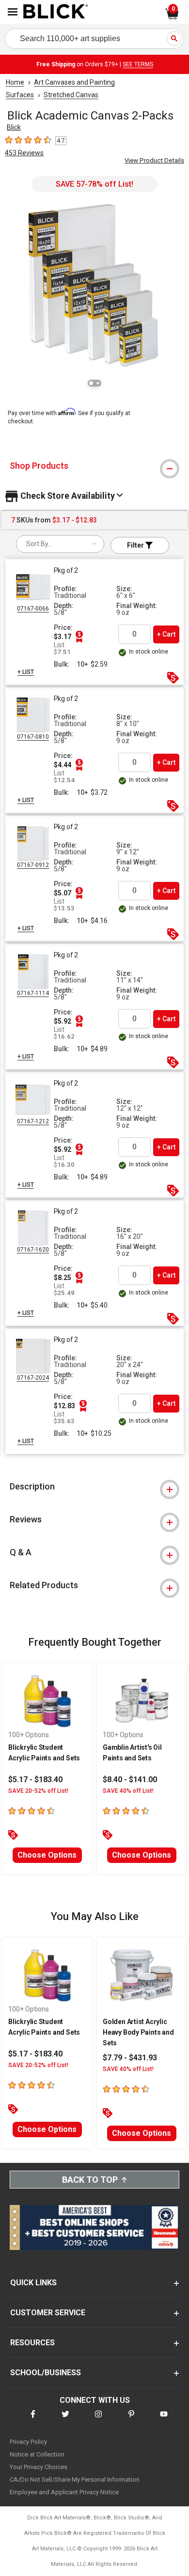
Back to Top (90, 2180)
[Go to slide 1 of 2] (91, 383)
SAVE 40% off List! (128, 1791)
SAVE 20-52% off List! (38, 1791)
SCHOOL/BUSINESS (46, 2373)
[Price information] (79, 637)
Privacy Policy (28, 2442)
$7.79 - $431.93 (130, 2058)
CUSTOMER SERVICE (48, 2313)
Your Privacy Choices (39, 2467)
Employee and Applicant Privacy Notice (64, 2492)
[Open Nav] (13, 12)
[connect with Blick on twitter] (65, 2420)
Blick (14, 127)
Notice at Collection (37, 2454)
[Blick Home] (56, 12)
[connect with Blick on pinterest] (131, 2420)
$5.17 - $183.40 (35, 1779)
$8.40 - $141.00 (130, 1779)
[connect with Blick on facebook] (33, 2420)
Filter (136, 545)
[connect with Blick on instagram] (98, 2420)
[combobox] (60, 544)
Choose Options (47, 1855)
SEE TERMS (138, 64)
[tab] (94, 466)
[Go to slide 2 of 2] (98, 383)
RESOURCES (32, 2343)
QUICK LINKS (33, 2283)
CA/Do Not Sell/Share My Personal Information (75, 2479)
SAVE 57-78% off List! (94, 184)
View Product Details (154, 160)
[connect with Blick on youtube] (164, 2420)
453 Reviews (24, 153)
